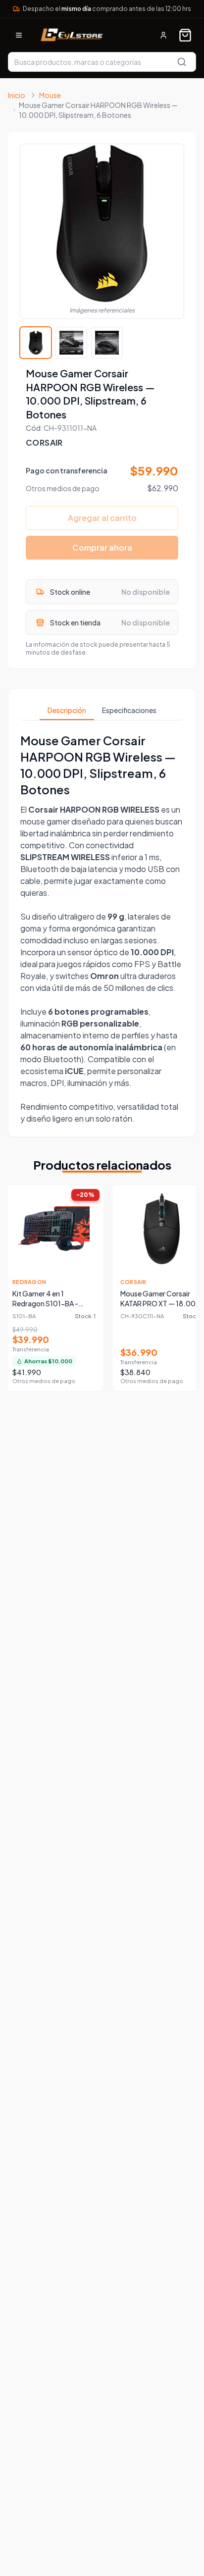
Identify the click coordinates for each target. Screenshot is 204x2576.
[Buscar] (182, 62)
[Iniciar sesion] (163, 35)
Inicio (17, 95)
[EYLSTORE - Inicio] (71, 35)
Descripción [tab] (67, 710)
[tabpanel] (102, 928)
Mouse (50, 95)
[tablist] (102, 711)
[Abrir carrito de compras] (185, 35)
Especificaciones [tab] (129, 710)
